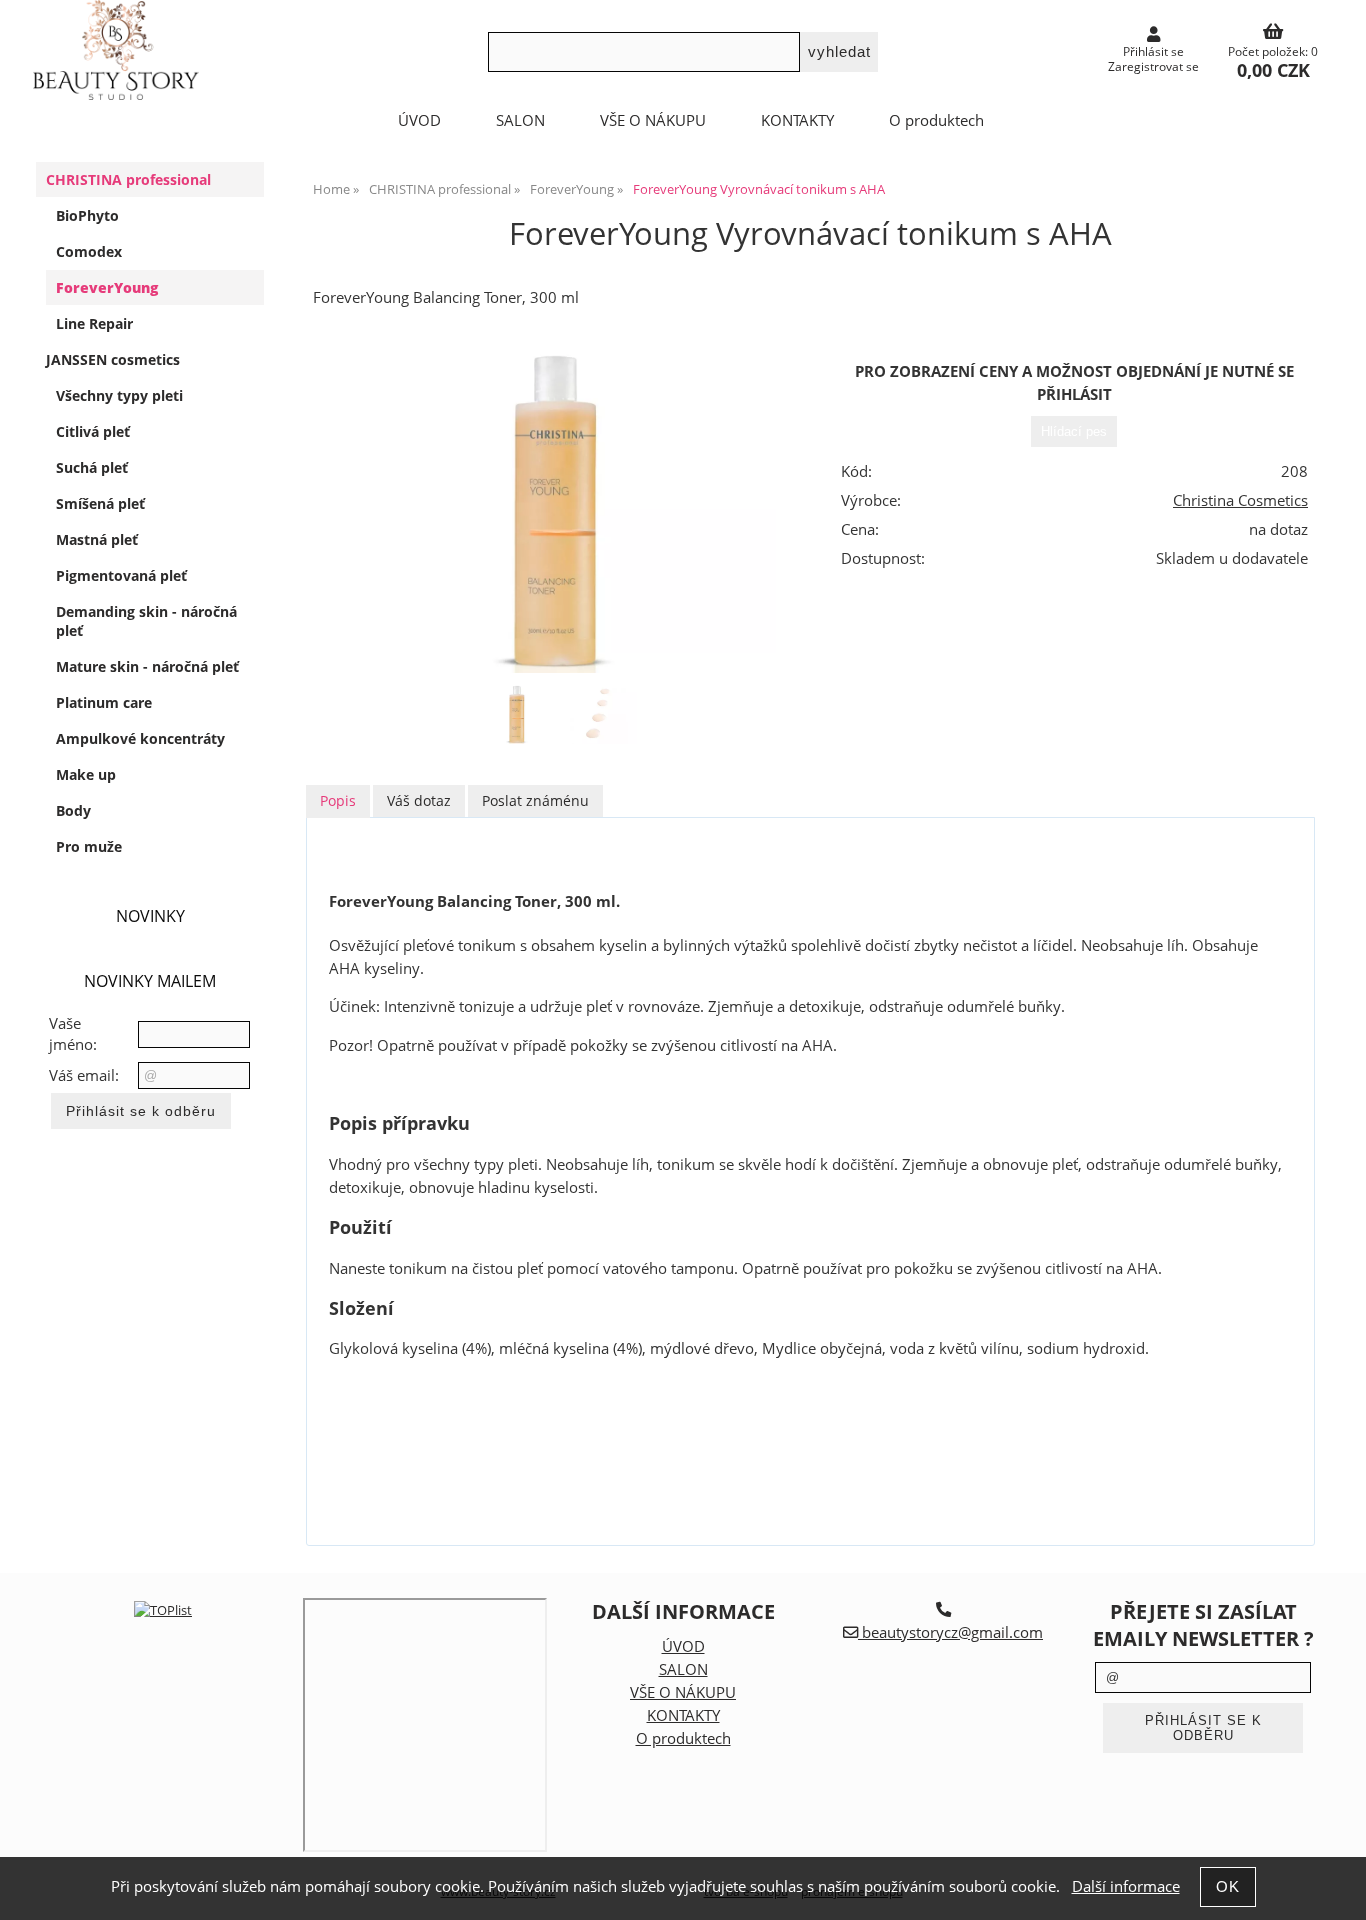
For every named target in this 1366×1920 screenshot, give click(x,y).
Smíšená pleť (100, 503)
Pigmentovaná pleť (121, 575)
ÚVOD (419, 120)
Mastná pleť (97, 539)
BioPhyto (87, 215)
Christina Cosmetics (1240, 500)
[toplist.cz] (163, 1609)
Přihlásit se (1153, 51)
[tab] (338, 801)
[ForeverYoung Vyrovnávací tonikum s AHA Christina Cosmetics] (556, 509)
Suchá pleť (92, 467)
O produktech (936, 120)
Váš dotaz (419, 800)
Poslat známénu (535, 800)
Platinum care (104, 702)
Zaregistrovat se (1153, 66)
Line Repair (94, 323)
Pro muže (89, 846)
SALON (520, 120)
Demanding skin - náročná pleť (146, 621)
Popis (338, 800)
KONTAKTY (797, 120)
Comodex (89, 251)
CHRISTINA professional (128, 179)
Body (73, 810)
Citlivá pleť (93, 431)
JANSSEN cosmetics (113, 359)
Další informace (1126, 1886)
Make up (86, 774)
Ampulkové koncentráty (140, 738)
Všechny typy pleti (119, 395)
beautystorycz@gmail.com (950, 1632)
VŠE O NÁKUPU (653, 120)
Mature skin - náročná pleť (147, 666)
